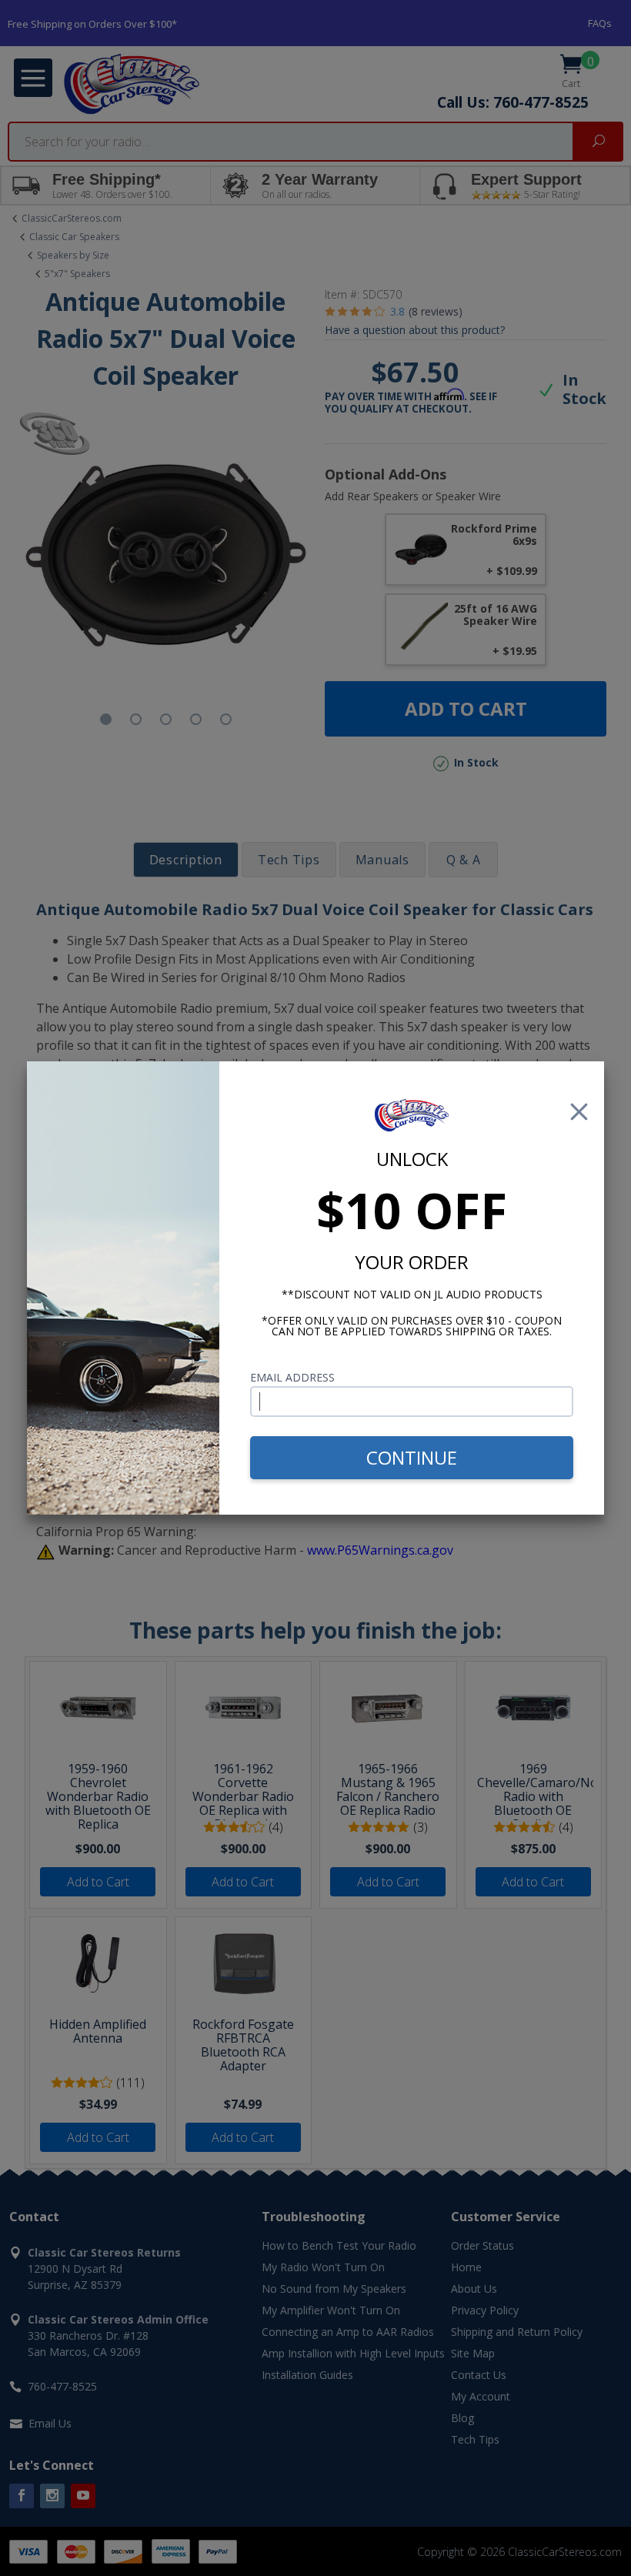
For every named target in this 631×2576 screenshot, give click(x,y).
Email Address (292, 1377)
